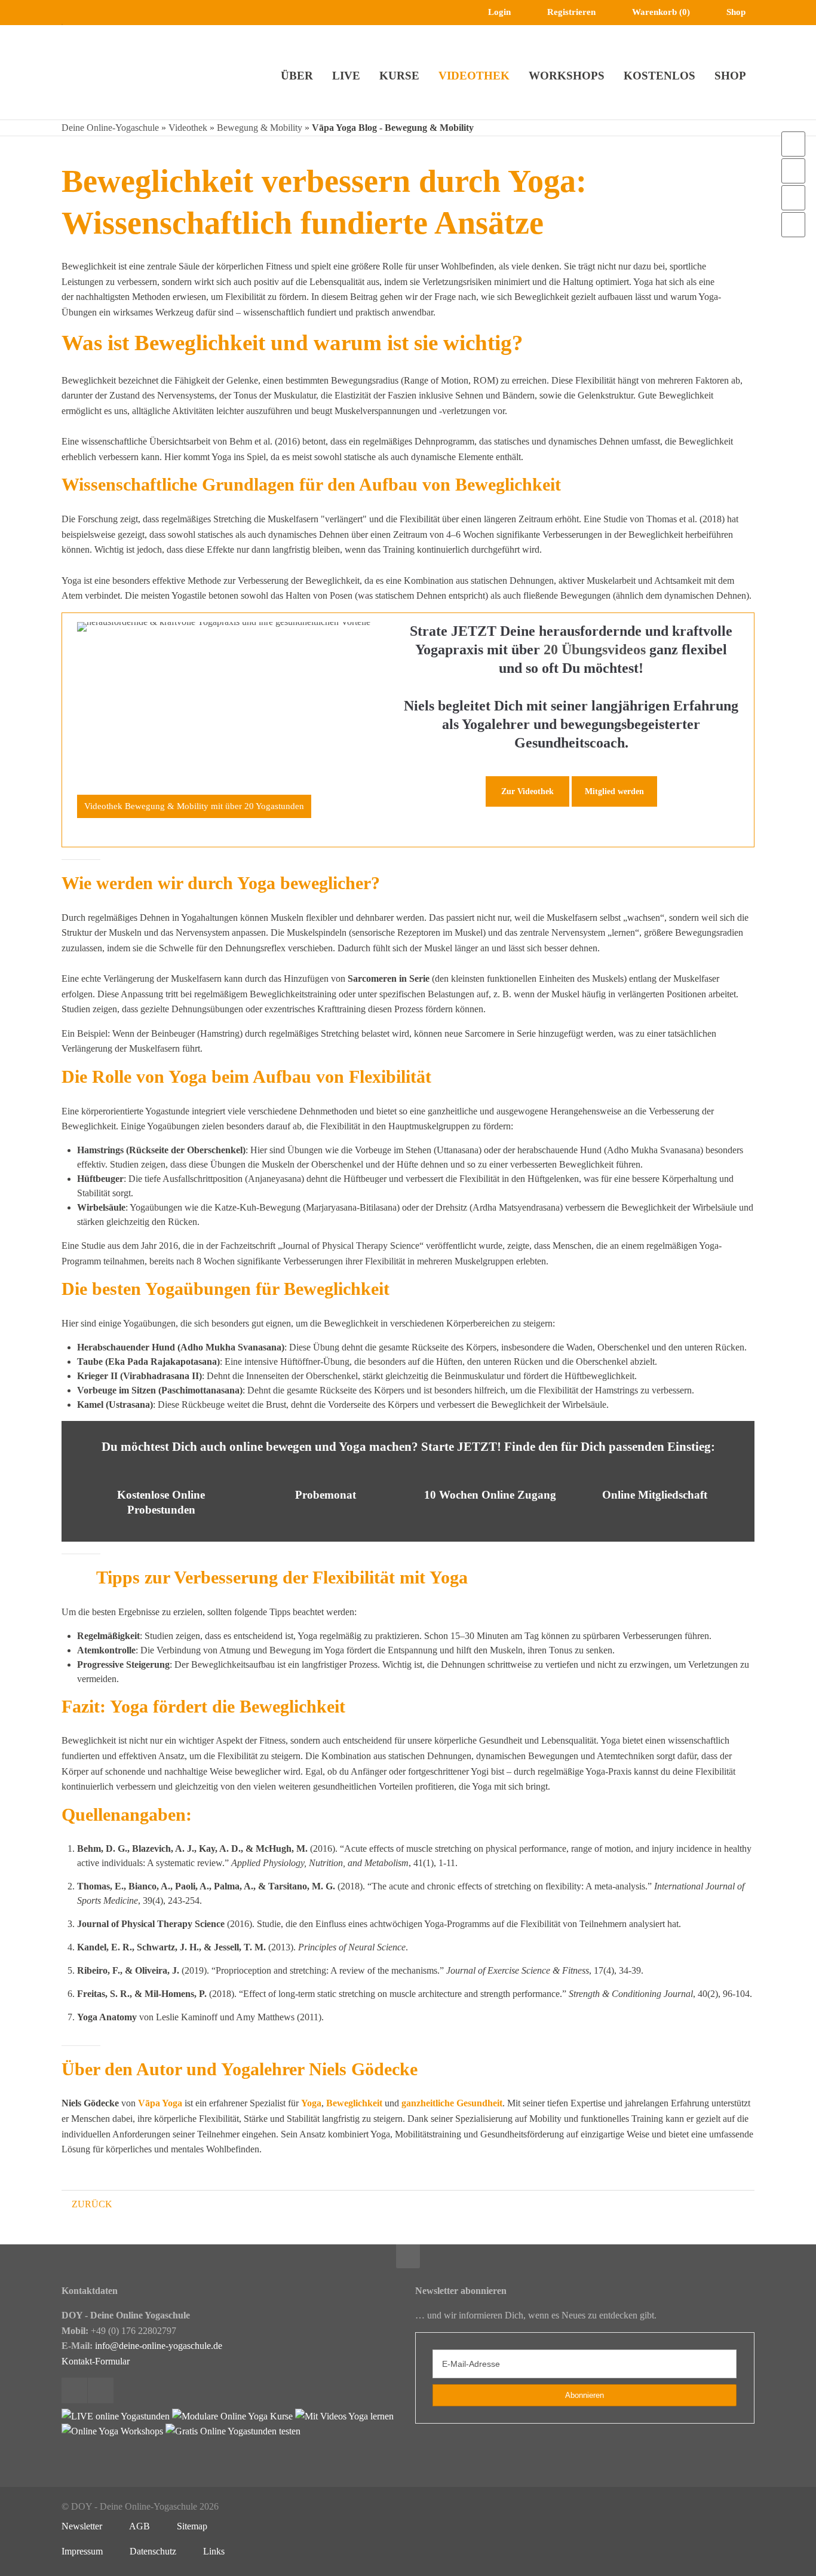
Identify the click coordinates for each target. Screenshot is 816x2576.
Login (499, 12)
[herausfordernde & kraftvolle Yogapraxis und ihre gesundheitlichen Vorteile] (224, 720)
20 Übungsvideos (595, 650)
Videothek (188, 128)
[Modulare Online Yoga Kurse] (232, 2416)
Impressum (82, 2551)
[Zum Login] (793, 144)
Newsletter (82, 2526)
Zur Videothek (527, 791)
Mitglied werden (614, 791)
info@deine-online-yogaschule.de (159, 2346)
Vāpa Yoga (160, 2103)
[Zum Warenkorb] (793, 171)
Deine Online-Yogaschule (110, 128)
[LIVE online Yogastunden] (116, 2416)
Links (214, 2551)
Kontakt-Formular (96, 2361)
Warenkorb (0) (661, 12)
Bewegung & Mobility (260, 128)
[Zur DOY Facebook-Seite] (793, 198)
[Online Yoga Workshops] (112, 2431)
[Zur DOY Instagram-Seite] (793, 225)
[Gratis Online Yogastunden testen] (233, 2431)
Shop (736, 12)
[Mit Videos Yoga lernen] (344, 2416)
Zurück (92, 2204)
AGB (139, 2526)
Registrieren (571, 12)
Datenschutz (153, 2551)
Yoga (311, 2103)
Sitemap (192, 2526)
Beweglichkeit (354, 2103)
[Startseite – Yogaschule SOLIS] (98, 70)
